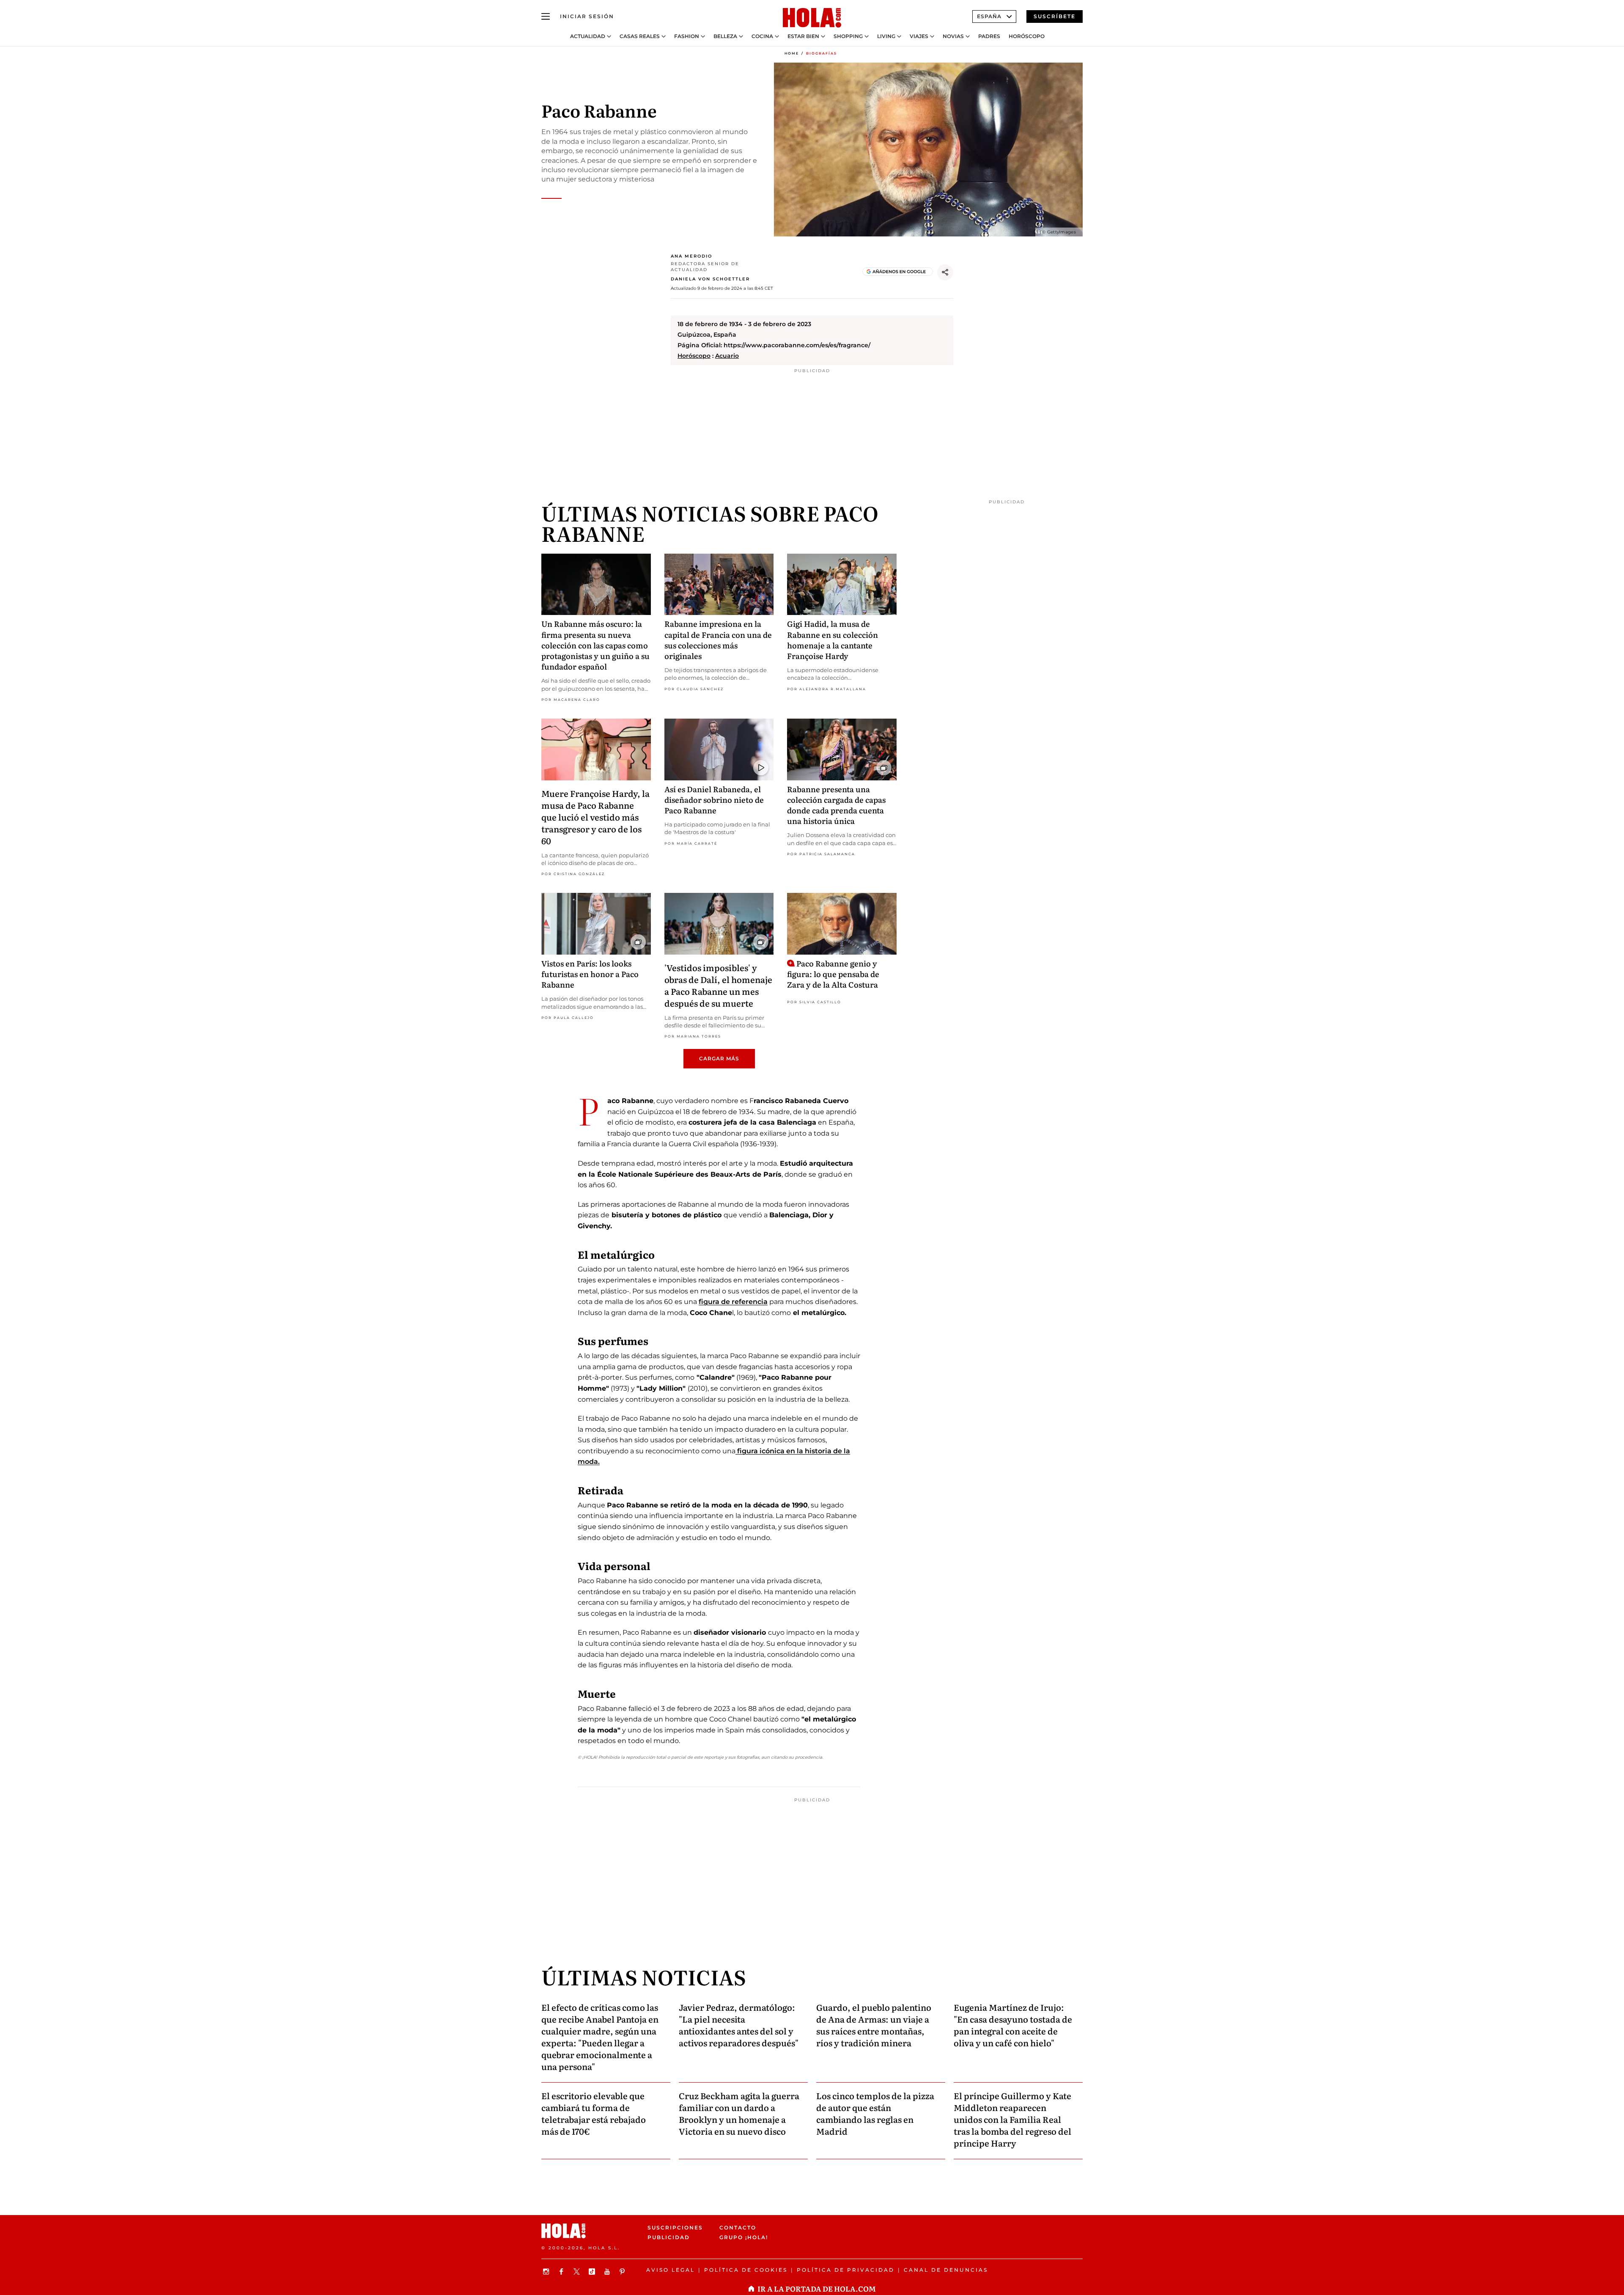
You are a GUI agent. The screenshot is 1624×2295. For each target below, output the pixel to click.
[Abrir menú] (546, 16)
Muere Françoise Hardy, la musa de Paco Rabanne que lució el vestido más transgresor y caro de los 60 (595, 817)
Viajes (919, 36)
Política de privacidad (846, 2270)
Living (886, 36)
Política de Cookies (746, 2270)
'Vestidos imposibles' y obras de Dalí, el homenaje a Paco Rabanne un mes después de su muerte (718, 985)
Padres (989, 36)
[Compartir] (945, 272)
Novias (953, 36)
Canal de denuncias (946, 2270)
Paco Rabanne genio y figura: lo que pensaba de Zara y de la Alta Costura (833, 974)
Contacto (738, 2228)
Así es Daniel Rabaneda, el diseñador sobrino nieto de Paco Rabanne (714, 800)
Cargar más (719, 1058)
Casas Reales (640, 36)
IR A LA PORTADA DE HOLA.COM (817, 2288)
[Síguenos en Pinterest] (623, 2272)
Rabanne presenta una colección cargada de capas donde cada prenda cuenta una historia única (836, 805)
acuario (727, 356)
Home (792, 53)
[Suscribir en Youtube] (608, 2272)
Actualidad (588, 36)
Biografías (822, 53)
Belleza (725, 36)
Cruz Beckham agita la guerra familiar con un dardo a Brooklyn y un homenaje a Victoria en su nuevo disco (739, 2113)
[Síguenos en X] (578, 2272)
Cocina (762, 36)
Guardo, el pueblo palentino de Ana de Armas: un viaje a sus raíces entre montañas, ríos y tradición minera (874, 2025)
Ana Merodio (691, 256)
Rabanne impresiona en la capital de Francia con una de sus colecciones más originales (718, 640)
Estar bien (803, 36)
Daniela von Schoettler (710, 279)
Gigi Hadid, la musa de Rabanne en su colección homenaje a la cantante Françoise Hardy (833, 640)
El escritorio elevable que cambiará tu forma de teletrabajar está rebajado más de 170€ (594, 2113)
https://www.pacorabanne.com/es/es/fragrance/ (797, 345)
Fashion (687, 36)
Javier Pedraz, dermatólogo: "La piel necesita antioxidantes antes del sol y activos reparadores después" (739, 2025)
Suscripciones (675, 2228)
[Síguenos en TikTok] (593, 2272)
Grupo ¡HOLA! (744, 2237)
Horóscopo (1027, 36)
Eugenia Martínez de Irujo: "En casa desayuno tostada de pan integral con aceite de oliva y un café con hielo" (1013, 2025)
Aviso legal (671, 2270)
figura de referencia (733, 1302)
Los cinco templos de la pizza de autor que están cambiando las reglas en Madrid (875, 2113)
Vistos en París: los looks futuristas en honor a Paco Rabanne (590, 974)
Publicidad (669, 2237)
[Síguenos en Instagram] (547, 2272)
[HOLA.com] (812, 18)
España (989, 16)
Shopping (848, 36)
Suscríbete (1055, 16)
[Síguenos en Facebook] (562, 2272)
